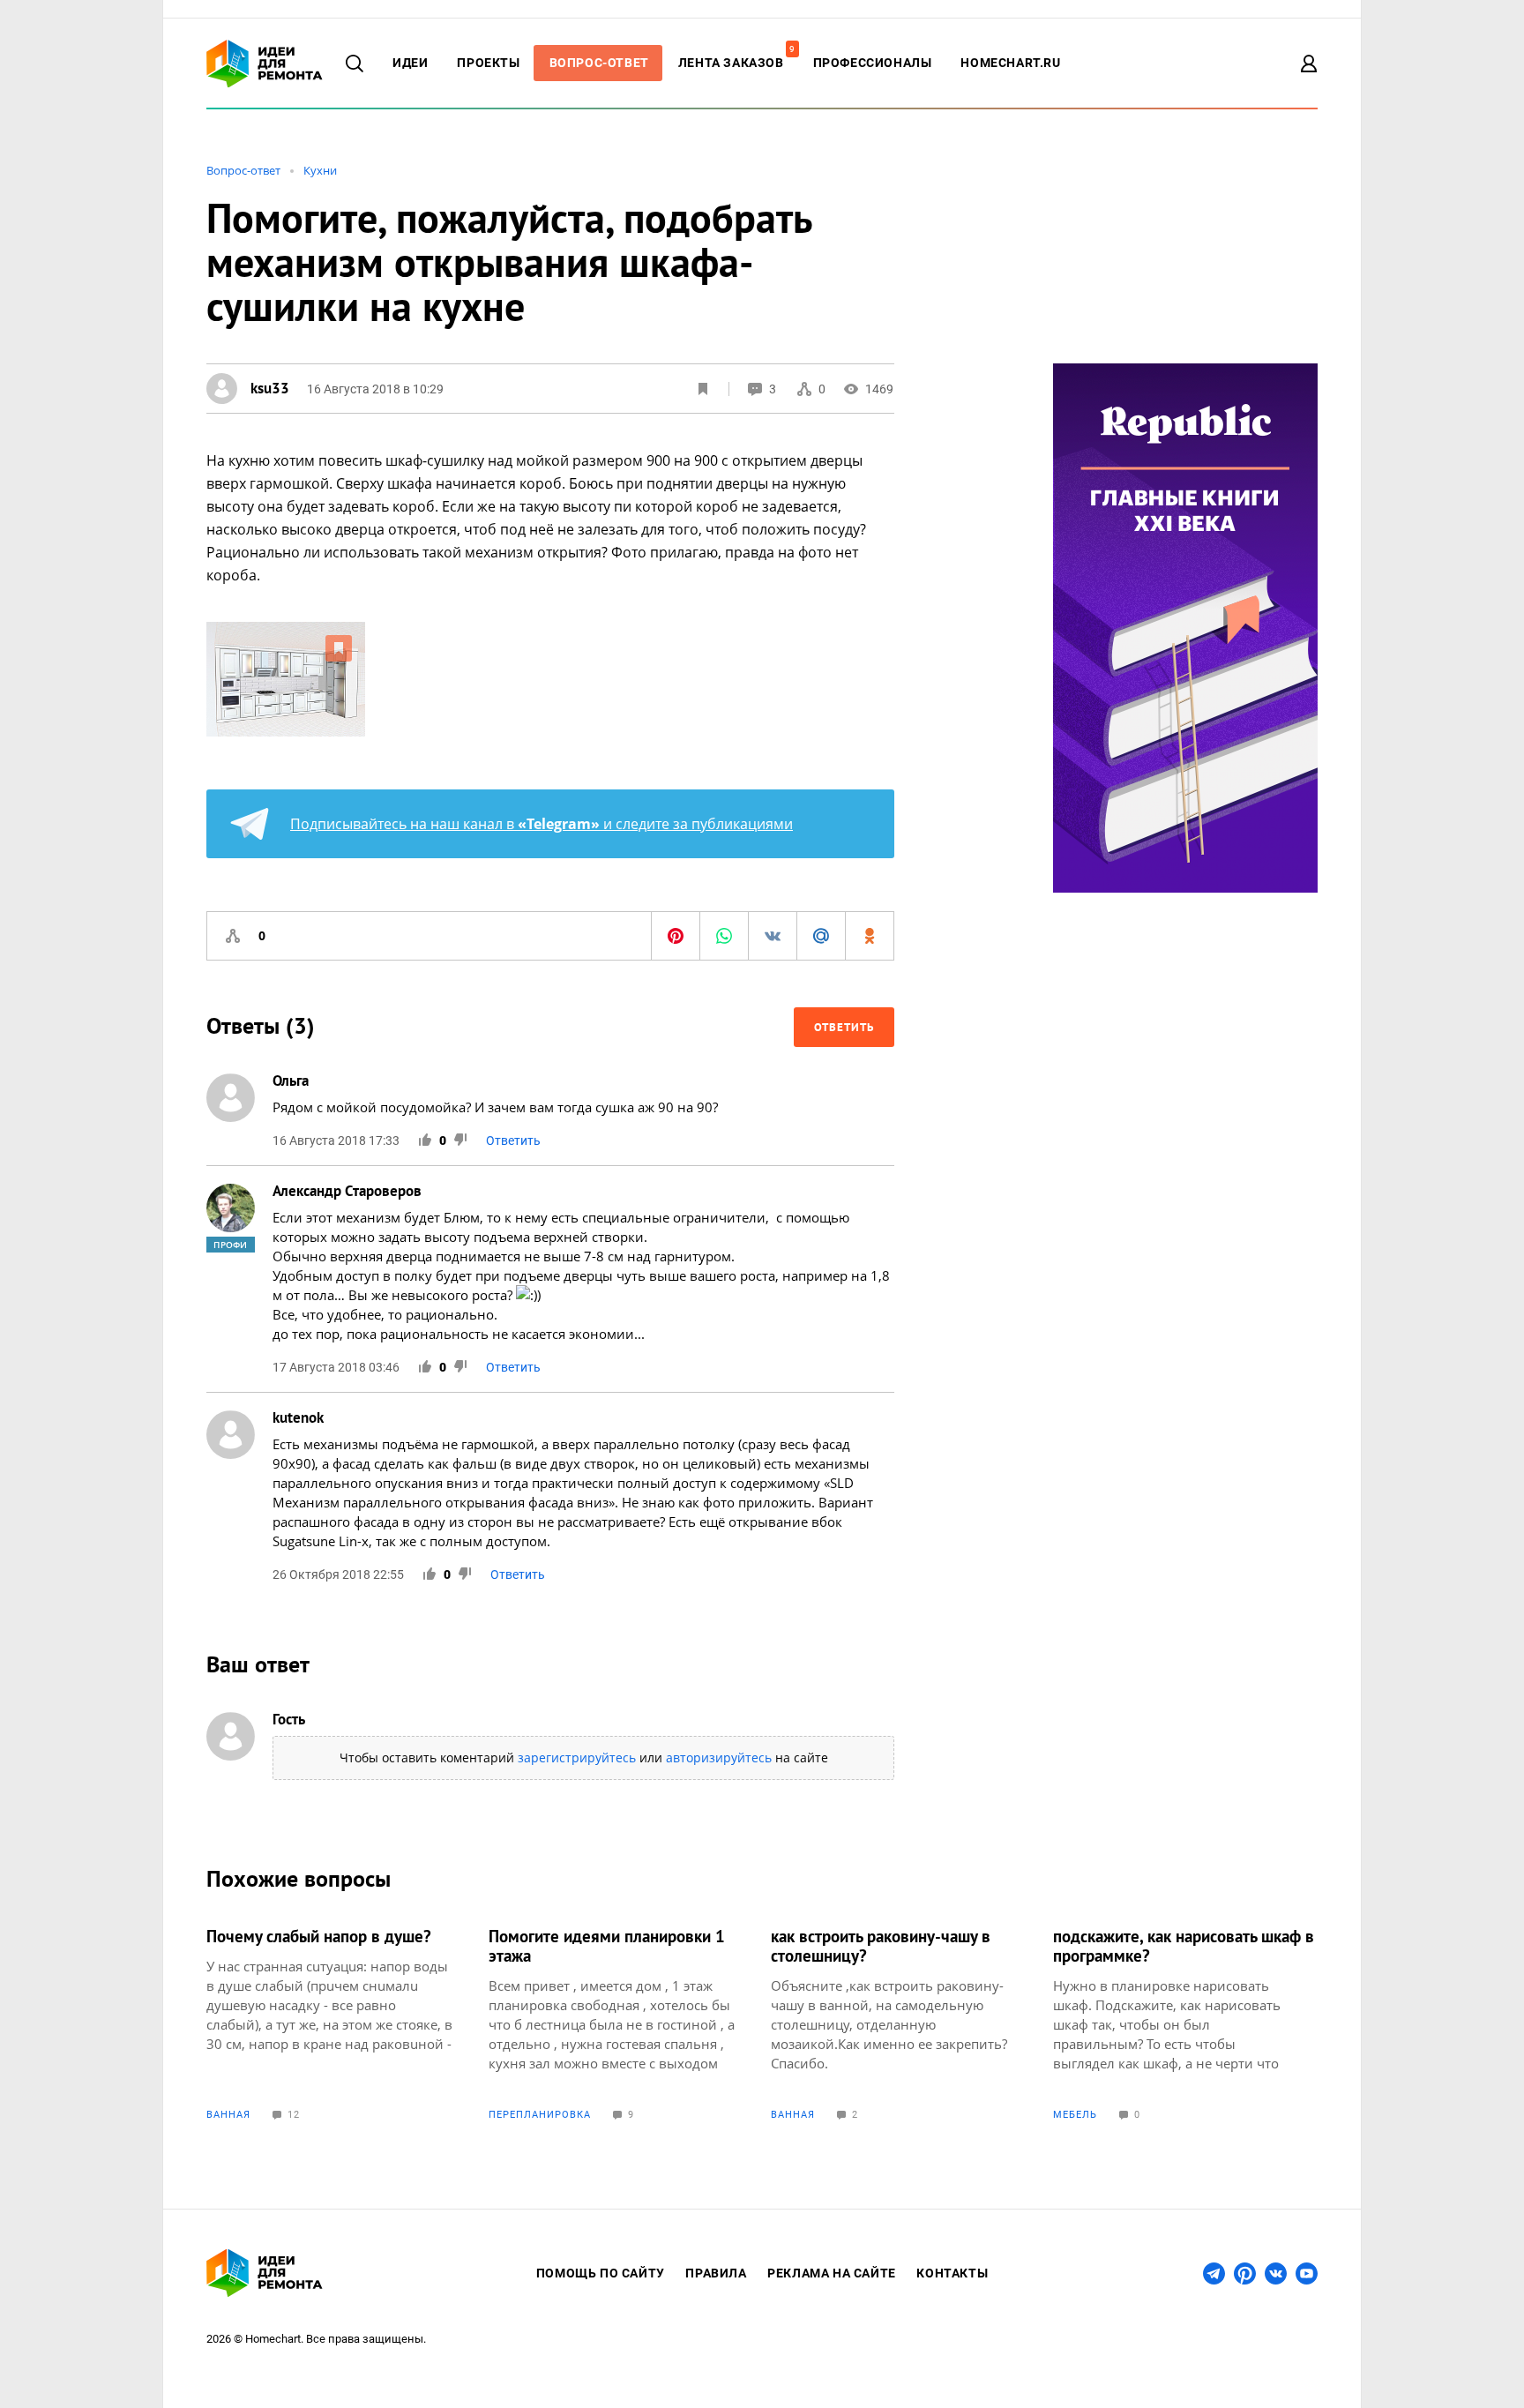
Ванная (228, 2115)
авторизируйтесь (719, 1757)
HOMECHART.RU (1010, 63)
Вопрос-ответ (243, 170)
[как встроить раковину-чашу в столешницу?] (903, 2023)
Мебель (1075, 2115)
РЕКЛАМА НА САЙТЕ (832, 2273)
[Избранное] (703, 389)
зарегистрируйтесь (577, 1757)
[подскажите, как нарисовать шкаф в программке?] (1185, 2023)
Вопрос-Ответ (599, 63)
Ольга (291, 1081)
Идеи (410, 63)
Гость (289, 1719)
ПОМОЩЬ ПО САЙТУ (601, 2273)
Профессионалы (873, 63)
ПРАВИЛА (716, 2273)
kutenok (298, 1417)
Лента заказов (736, 63)
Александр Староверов (347, 1191)
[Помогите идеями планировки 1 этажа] (621, 2023)
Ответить (844, 1027)
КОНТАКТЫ (952, 2273)
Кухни (320, 170)
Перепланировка (540, 2115)
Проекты (488, 63)
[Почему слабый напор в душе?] (339, 2023)
